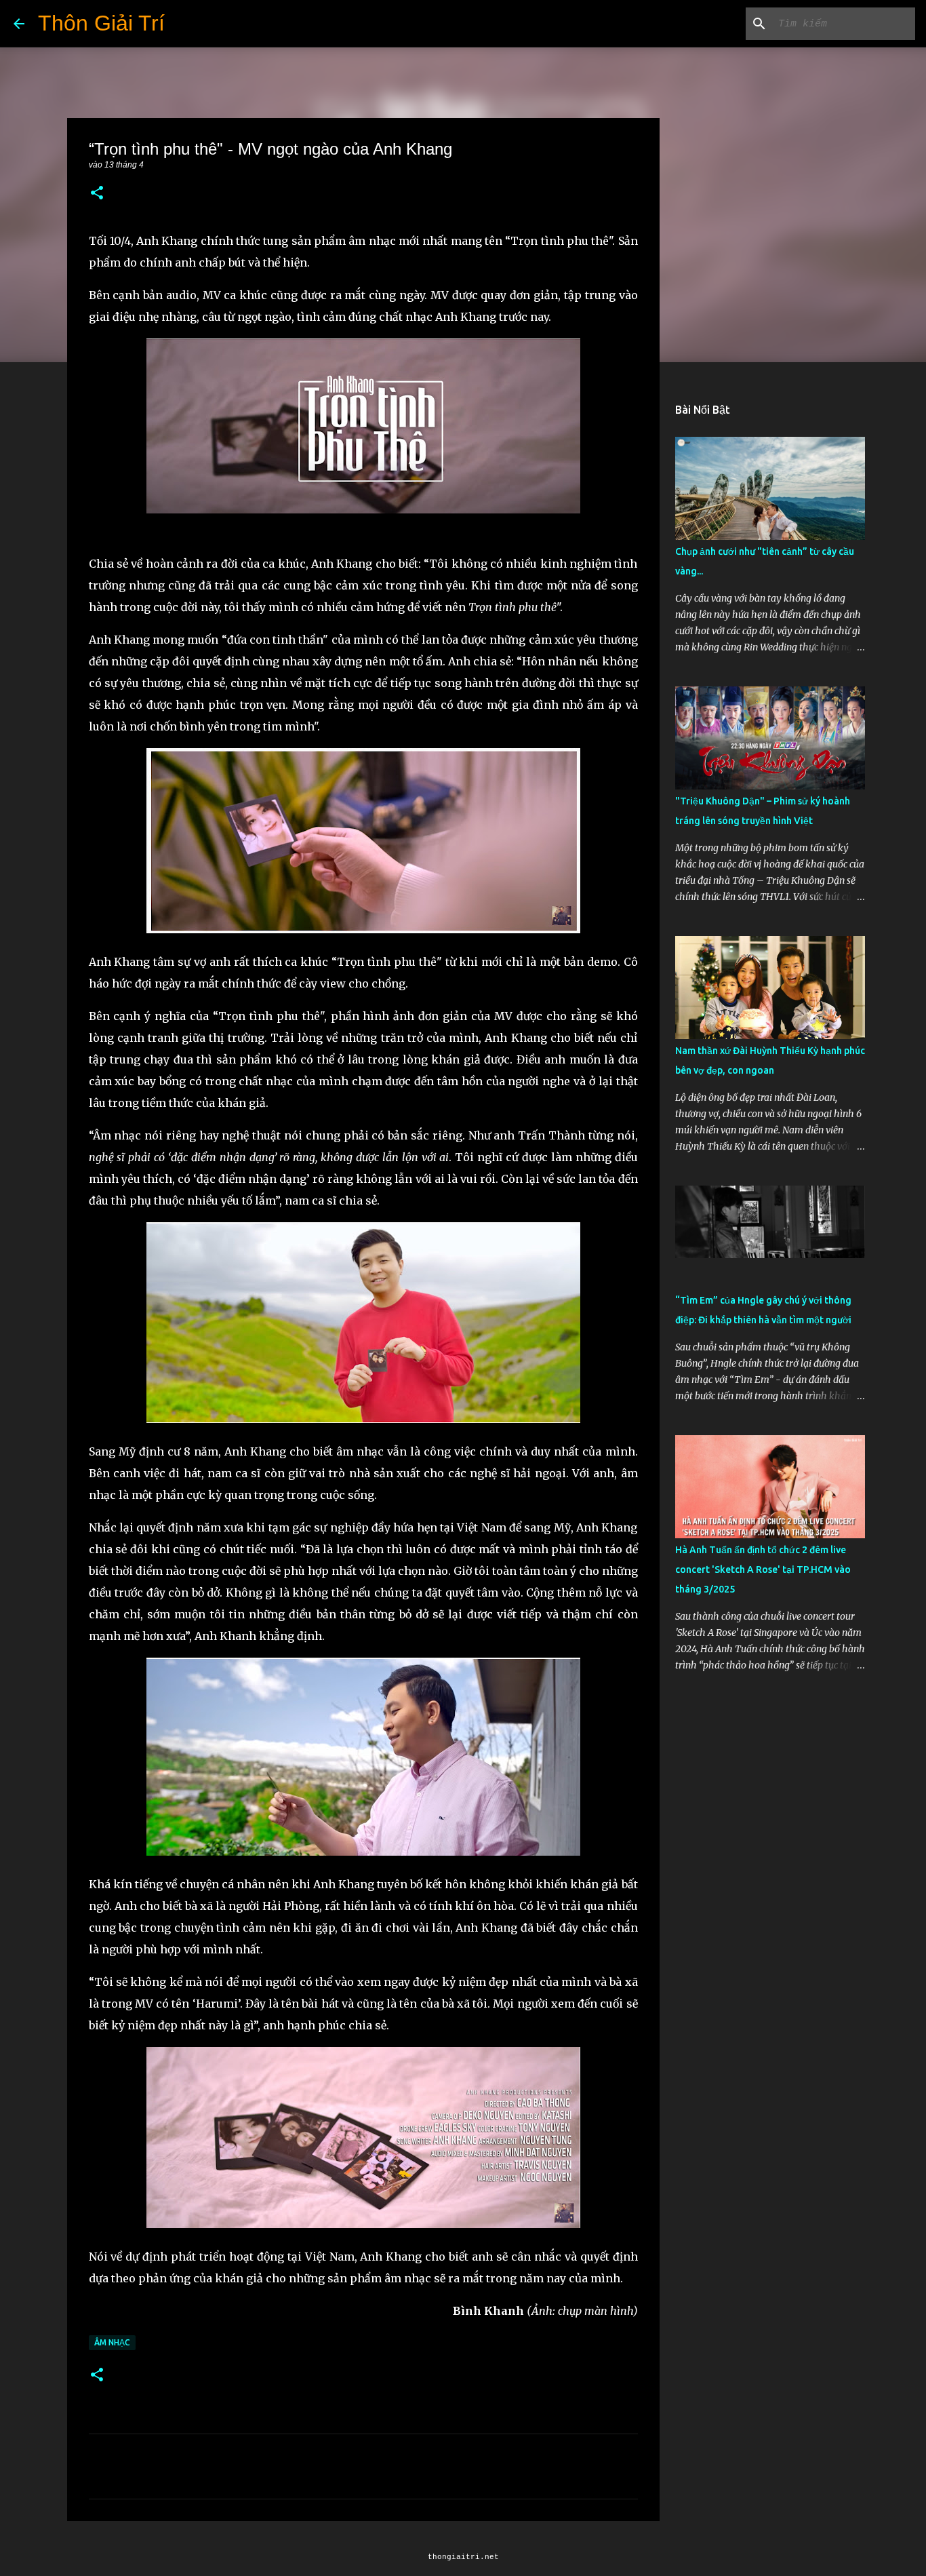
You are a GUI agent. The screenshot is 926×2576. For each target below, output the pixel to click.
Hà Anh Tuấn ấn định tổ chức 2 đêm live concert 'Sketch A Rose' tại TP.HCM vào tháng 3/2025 (763, 1569)
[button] (97, 194)
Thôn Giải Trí (101, 23)
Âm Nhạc (112, 2342)
